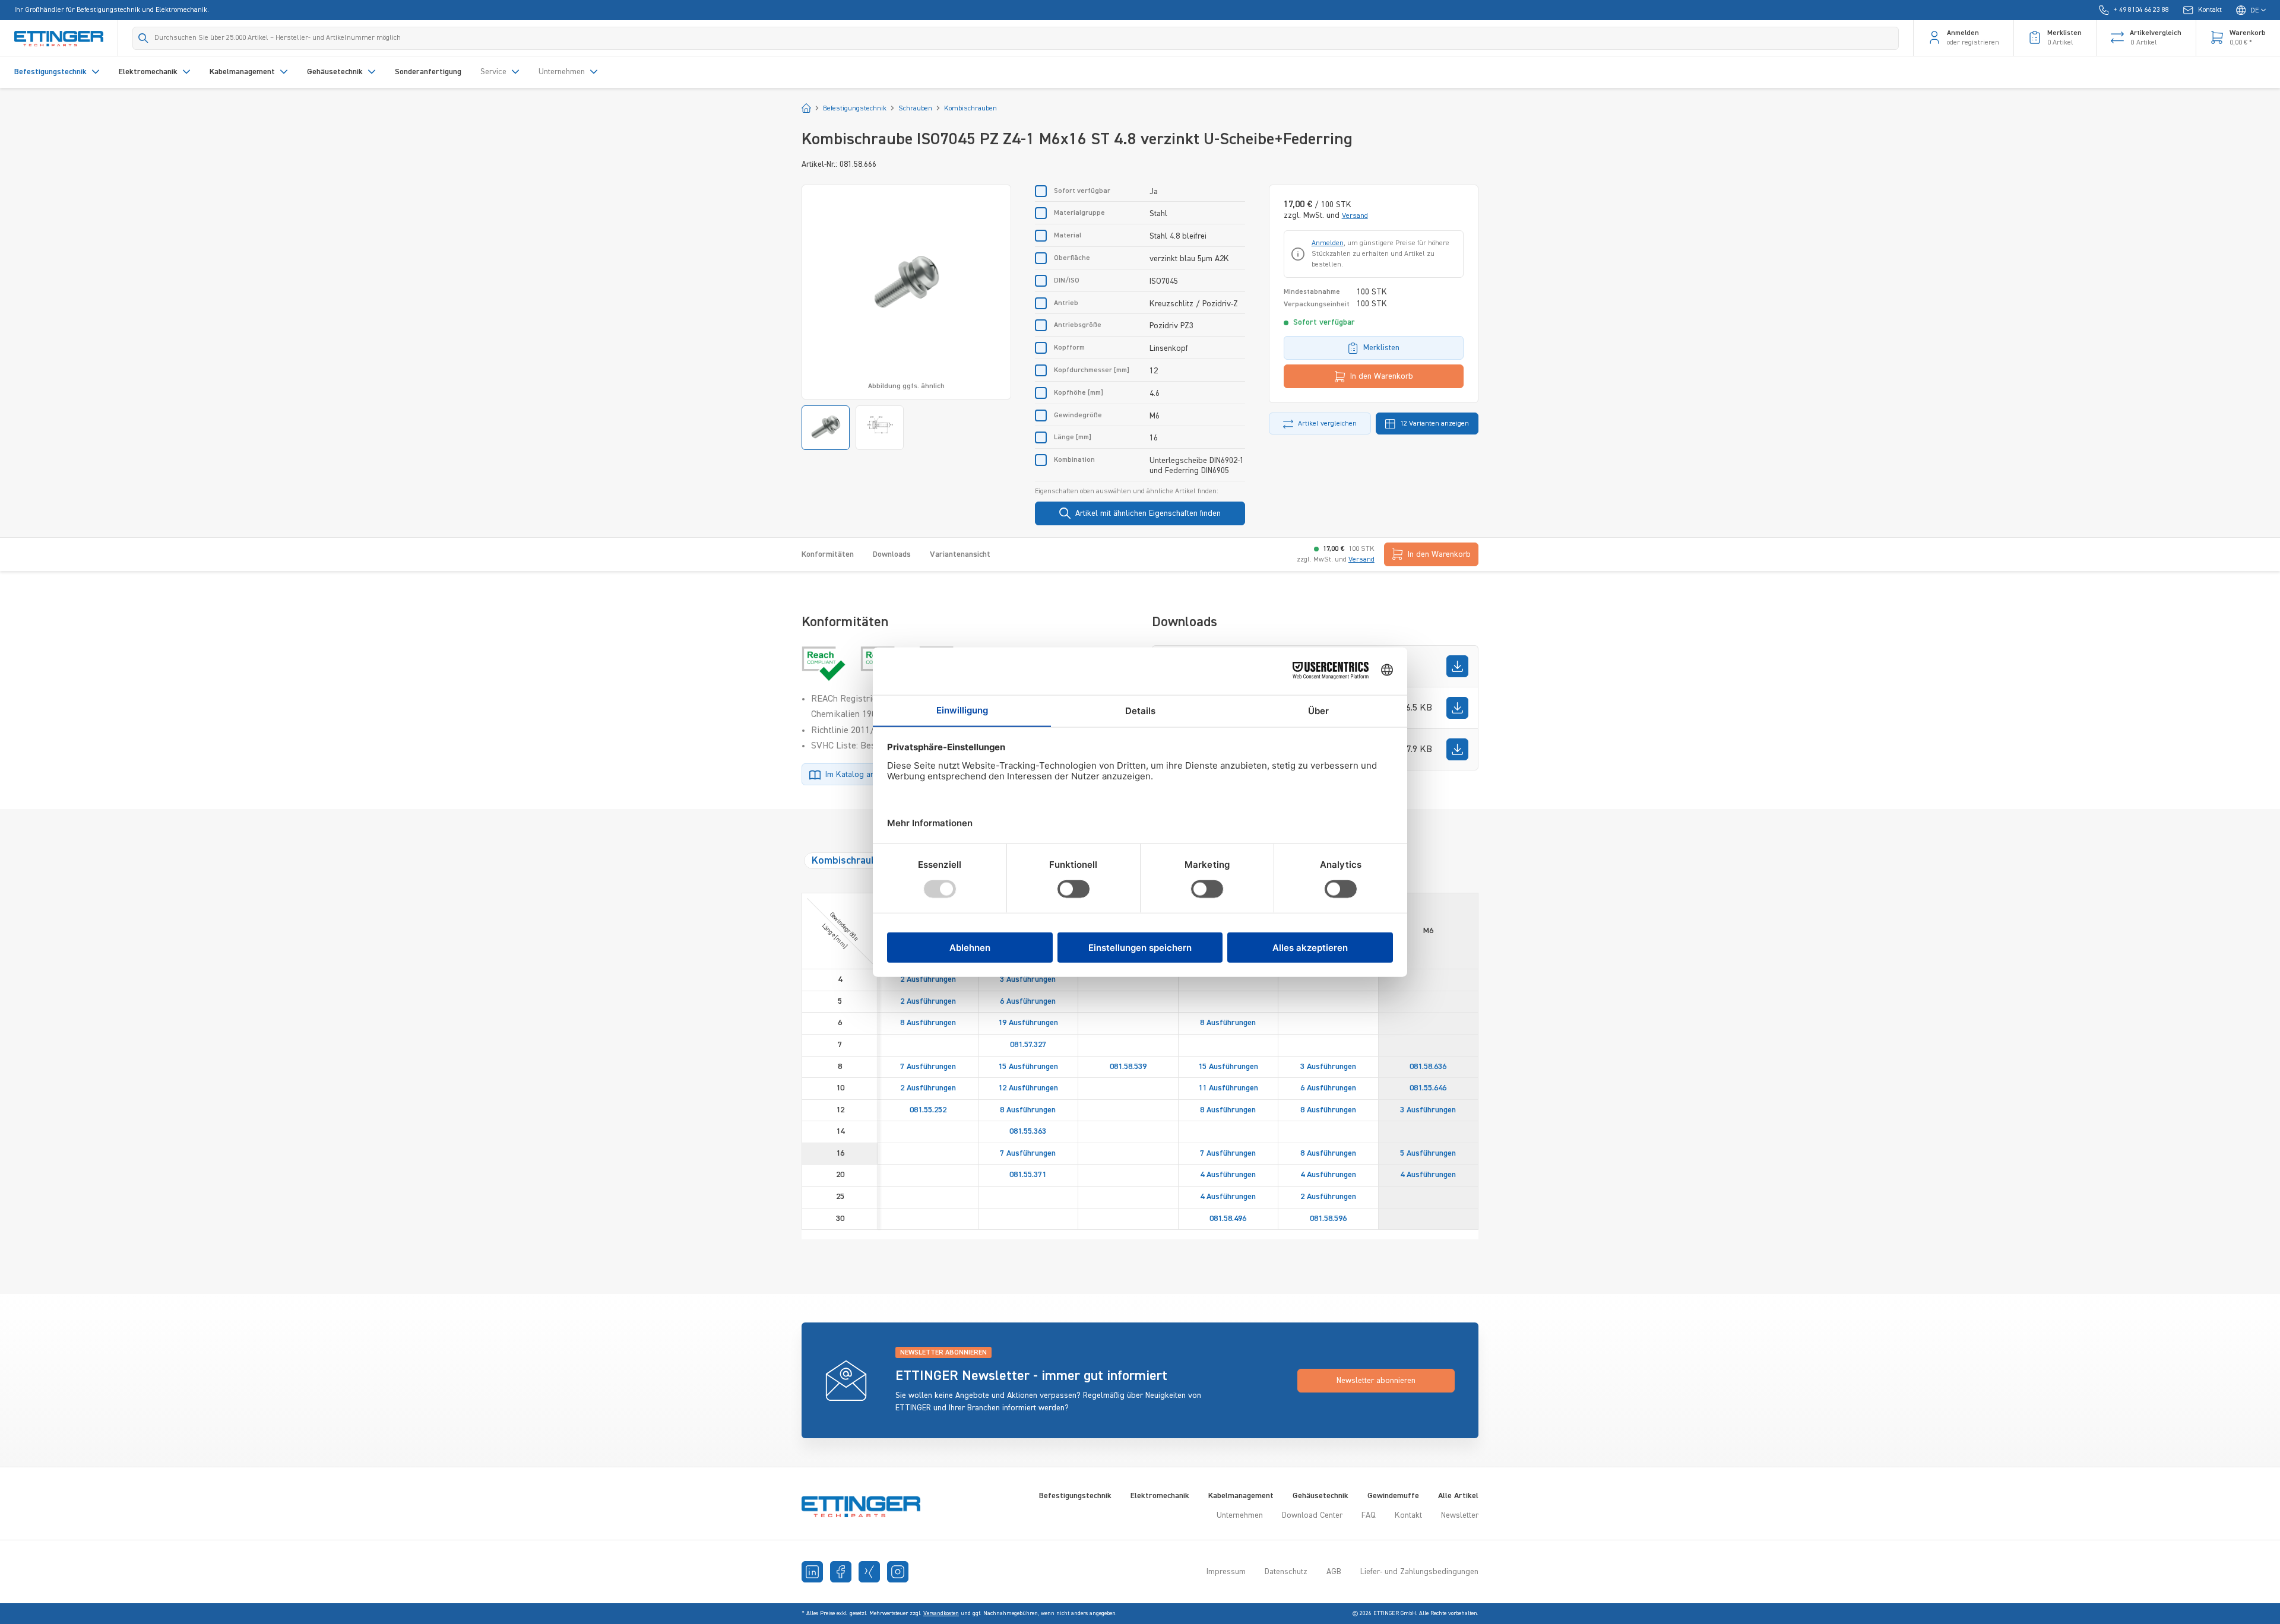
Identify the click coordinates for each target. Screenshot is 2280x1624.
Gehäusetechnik (1320, 1496)
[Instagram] (898, 1572)
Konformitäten (828, 554)
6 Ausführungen (1028, 1001)
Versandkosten (941, 1613)
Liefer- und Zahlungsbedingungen (1419, 1572)
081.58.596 (1328, 1219)
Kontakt (1408, 1515)
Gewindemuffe (1393, 1496)
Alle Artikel (1458, 1496)
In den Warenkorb (1382, 376)
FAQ (1369, 1515)
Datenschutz (1286, 1572)
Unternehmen (1240, 1515)
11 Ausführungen (1228, 1088)
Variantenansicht (960, 554)
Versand (1355, 216)
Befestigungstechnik (1075, 1496)
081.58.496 (1228, 1219)
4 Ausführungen (1228, 1175)
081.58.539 (1128, 1067)
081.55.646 (1428, 1088)
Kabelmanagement (1241, 1496)
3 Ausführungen (1028, 979)
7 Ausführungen (928, 1067)
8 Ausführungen (928, 1023)
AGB (1334, 1572)
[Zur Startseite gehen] (59, 38)
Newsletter (1460, 1515)
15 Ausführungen (1028, 1067)
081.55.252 (928, 1110)
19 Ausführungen (1028, 1023)
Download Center (1312, 1515)
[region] (906, 317)
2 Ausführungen (928, 979)
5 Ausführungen (1428, 1153)
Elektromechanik (1160, 1496)
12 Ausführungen (1028, 1088)
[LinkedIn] (812, 1572)
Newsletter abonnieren (1376, 1381)
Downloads (892, 554)
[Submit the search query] (143, 38)
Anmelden (1328, 243)
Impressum (1226, 1572)
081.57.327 (1028, 1045)
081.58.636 (1428, 1067)
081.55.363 (1028, 1131)
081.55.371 (1028, 1175)
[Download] (1457, 666)
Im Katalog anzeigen (862, 775)
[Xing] (869, 1572)
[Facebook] (841, 1572)
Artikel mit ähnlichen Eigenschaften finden (1148, 513)
